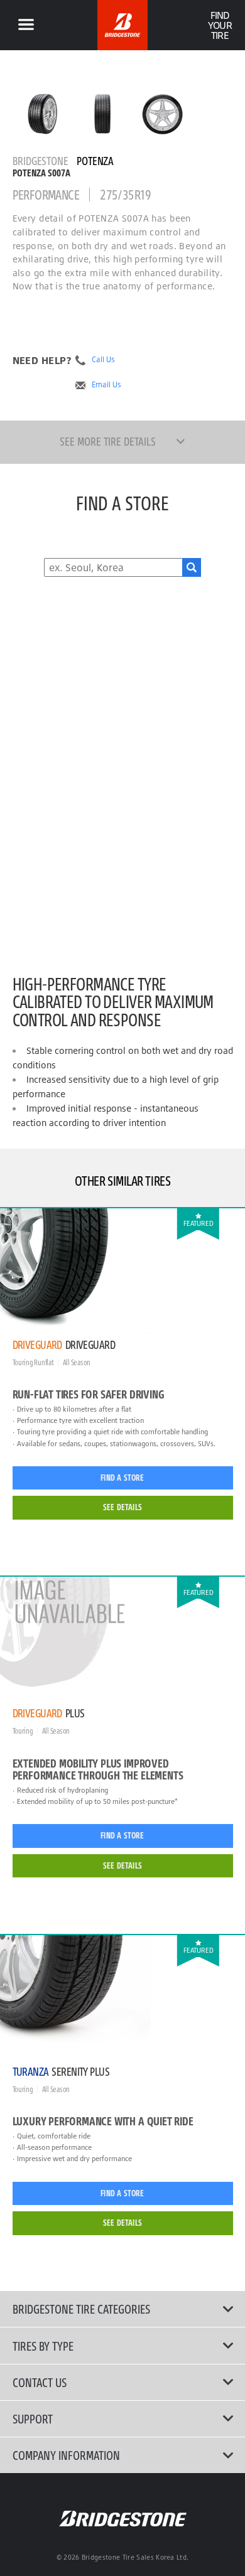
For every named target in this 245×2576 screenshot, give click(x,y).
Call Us (103, 360)
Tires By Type (43, 2346)
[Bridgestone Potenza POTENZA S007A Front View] (103, 114)
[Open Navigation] (26, 25)
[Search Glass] (192, 567)
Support (33, 2418)
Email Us (106, 385)
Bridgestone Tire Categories (81, 2309)
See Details (122, 1507)
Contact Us (40, 2382)
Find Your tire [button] (220, 25)
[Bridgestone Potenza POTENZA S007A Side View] (162, 114)
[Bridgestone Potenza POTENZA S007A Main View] (42, 114)
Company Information (66, 2455)
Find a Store (122, 1478)
